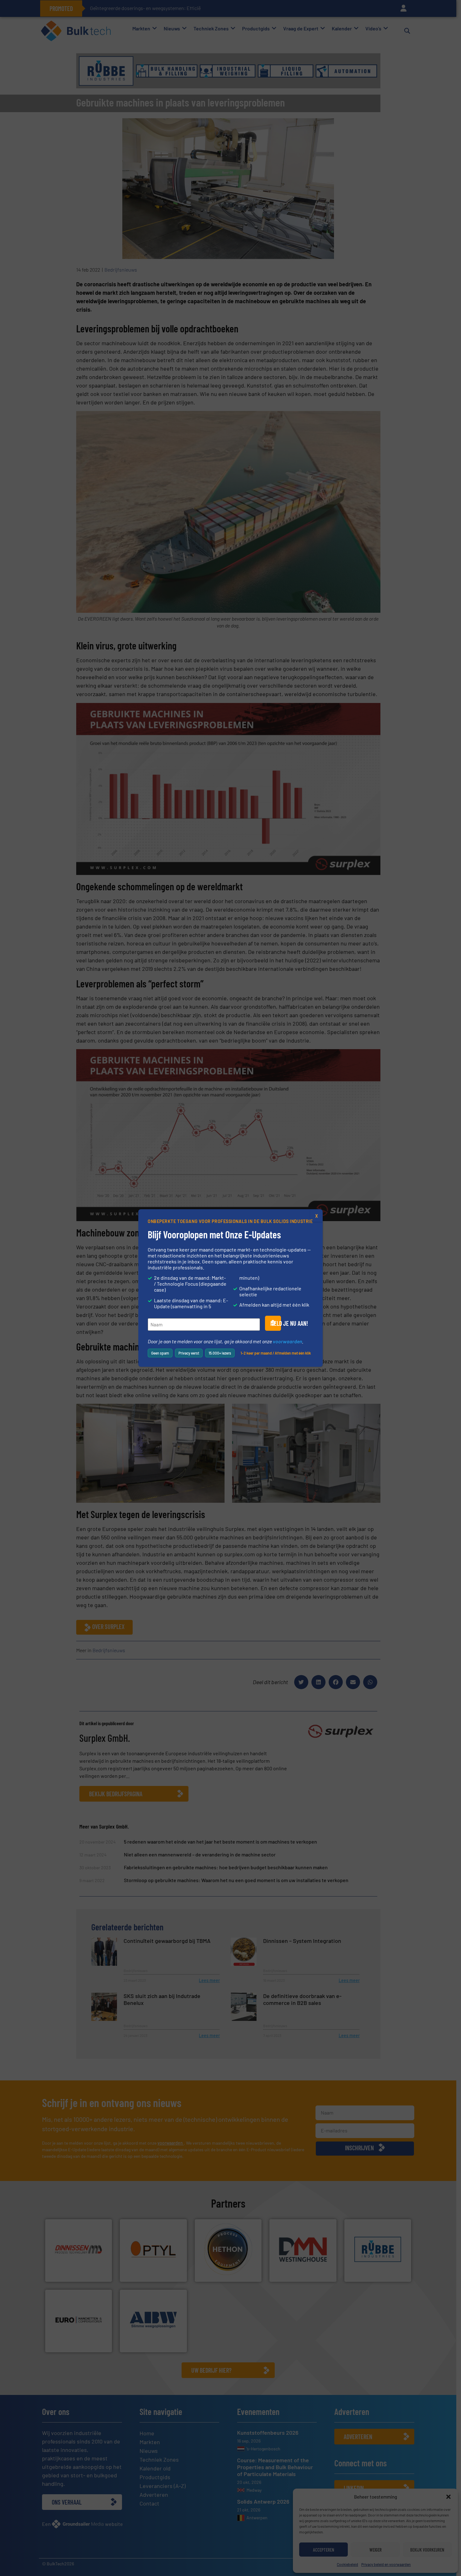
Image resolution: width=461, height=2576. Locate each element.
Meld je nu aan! (276, 1323)
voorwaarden (287, 1341)
